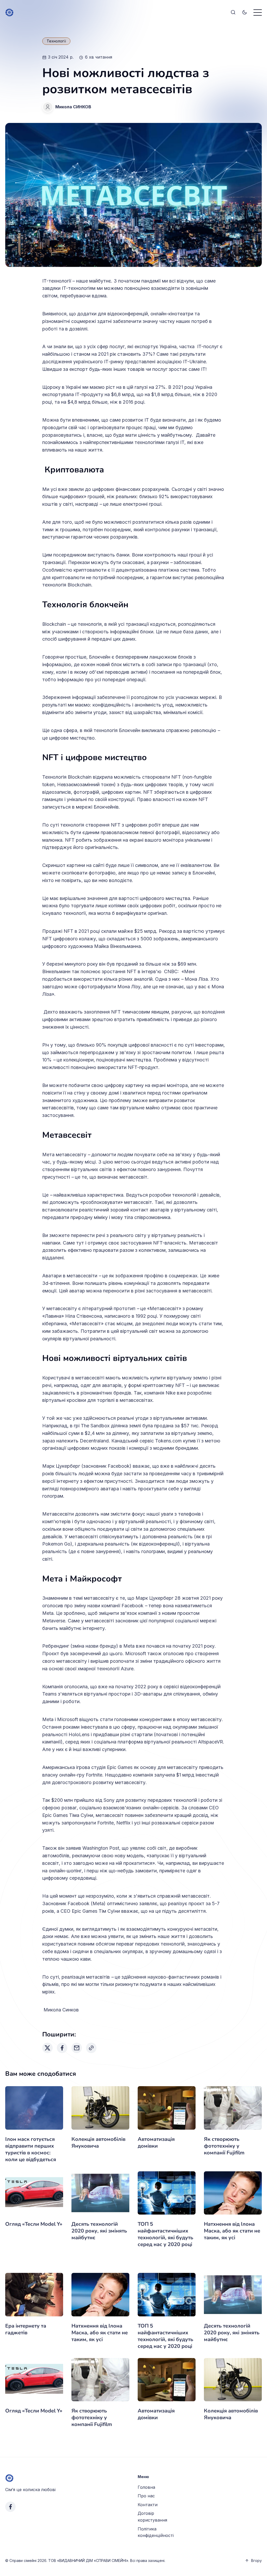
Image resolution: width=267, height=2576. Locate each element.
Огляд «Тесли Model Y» (34, 2224)
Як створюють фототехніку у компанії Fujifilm (224, 2146)
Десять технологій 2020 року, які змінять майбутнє (99, 2231)
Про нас (146, 2496)
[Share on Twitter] (47, 2048)
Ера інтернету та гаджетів (26, 2329)
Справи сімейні (23, 2561)
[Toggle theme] (245, 12)
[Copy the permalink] (91, 2048)
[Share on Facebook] (62, 2048)
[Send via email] (77, 2048)
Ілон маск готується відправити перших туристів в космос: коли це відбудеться (31, 2149)
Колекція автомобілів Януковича (98, 2143)
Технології (56, 41)
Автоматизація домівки (156, 2143)
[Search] (233, 12)
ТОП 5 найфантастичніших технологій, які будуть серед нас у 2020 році (165, 2234)
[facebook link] (10, 2507)
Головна (146, 2487)
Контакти (148, 2505)
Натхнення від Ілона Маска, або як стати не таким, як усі (232, 2231)
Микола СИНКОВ (73, 107)
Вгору (256, 2561)
